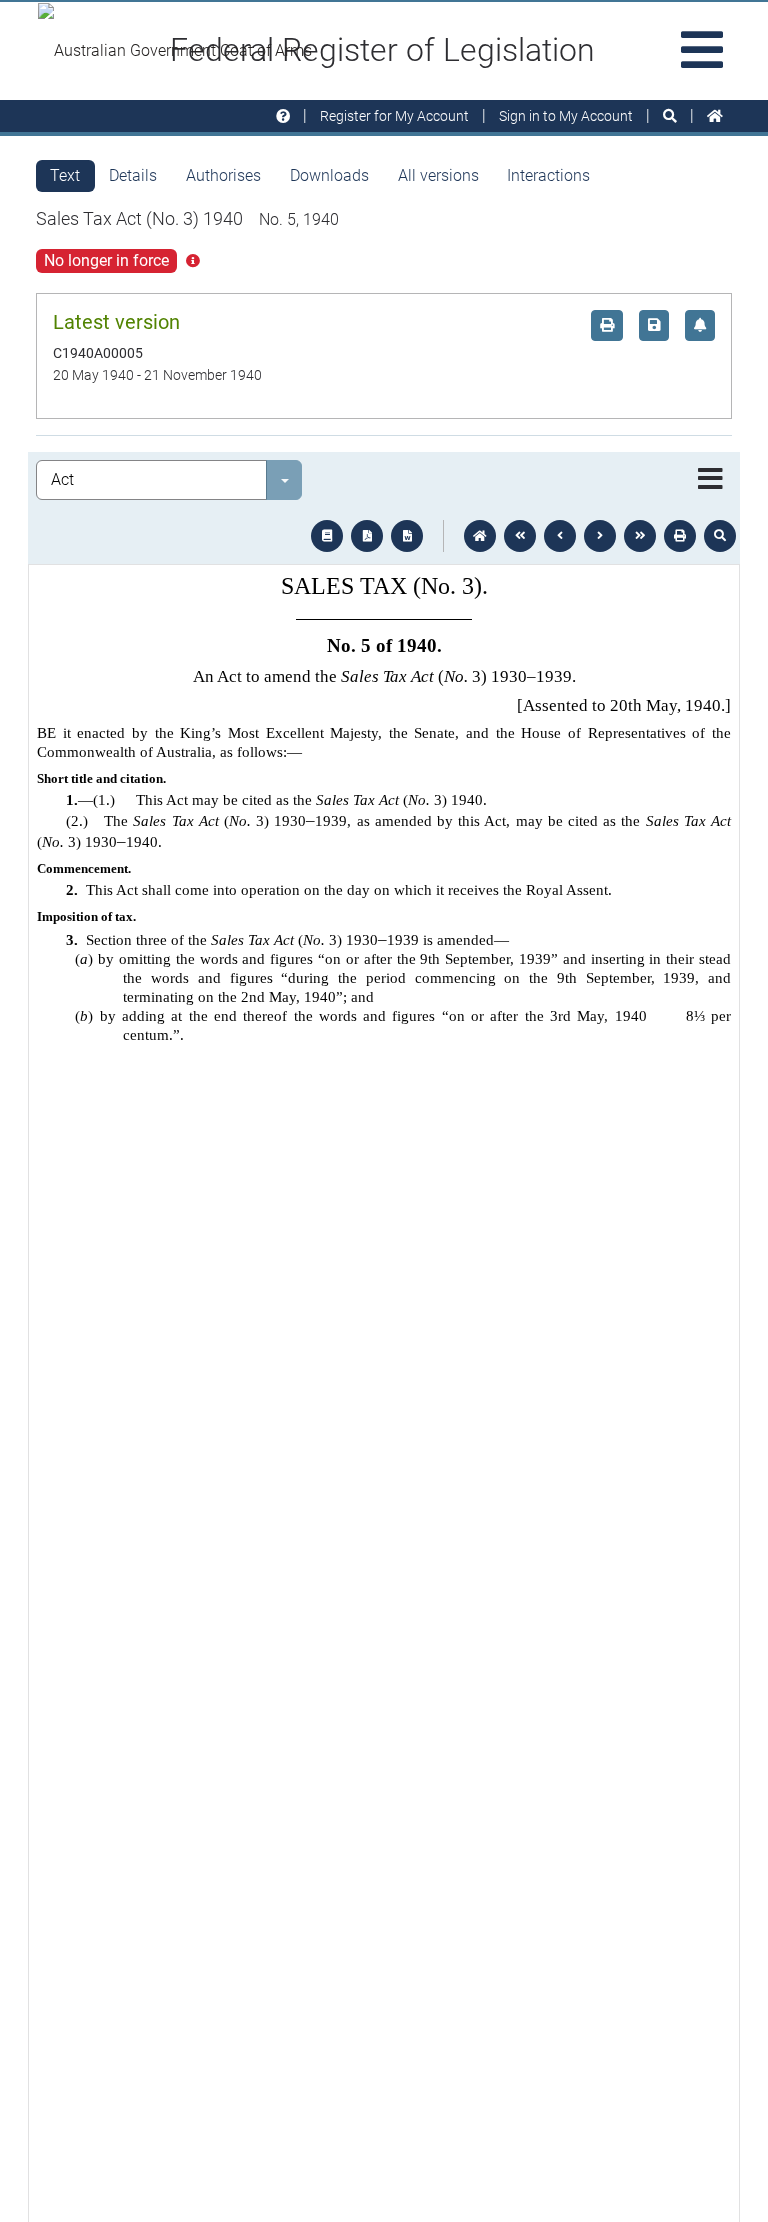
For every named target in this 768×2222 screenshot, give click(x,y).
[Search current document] (720, 536)
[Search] (670, 116)
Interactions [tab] (548, 175)
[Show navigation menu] (710, 480)
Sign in (566, 116)
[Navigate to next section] (600, 536)
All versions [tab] (438, 175)
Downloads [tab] (329, 175)
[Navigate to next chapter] (640, 536)
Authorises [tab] (223, 175)
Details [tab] (133, 175)
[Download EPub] (327, 536)
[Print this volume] (680, 536)
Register (394, 116)
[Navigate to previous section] (560, 536)
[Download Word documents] (407, 536)
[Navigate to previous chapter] (520, 536)
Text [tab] (65, 175)
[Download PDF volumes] (367, 536)
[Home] (715, 116)
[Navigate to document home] (480, 536)
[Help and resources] (283, 116)
